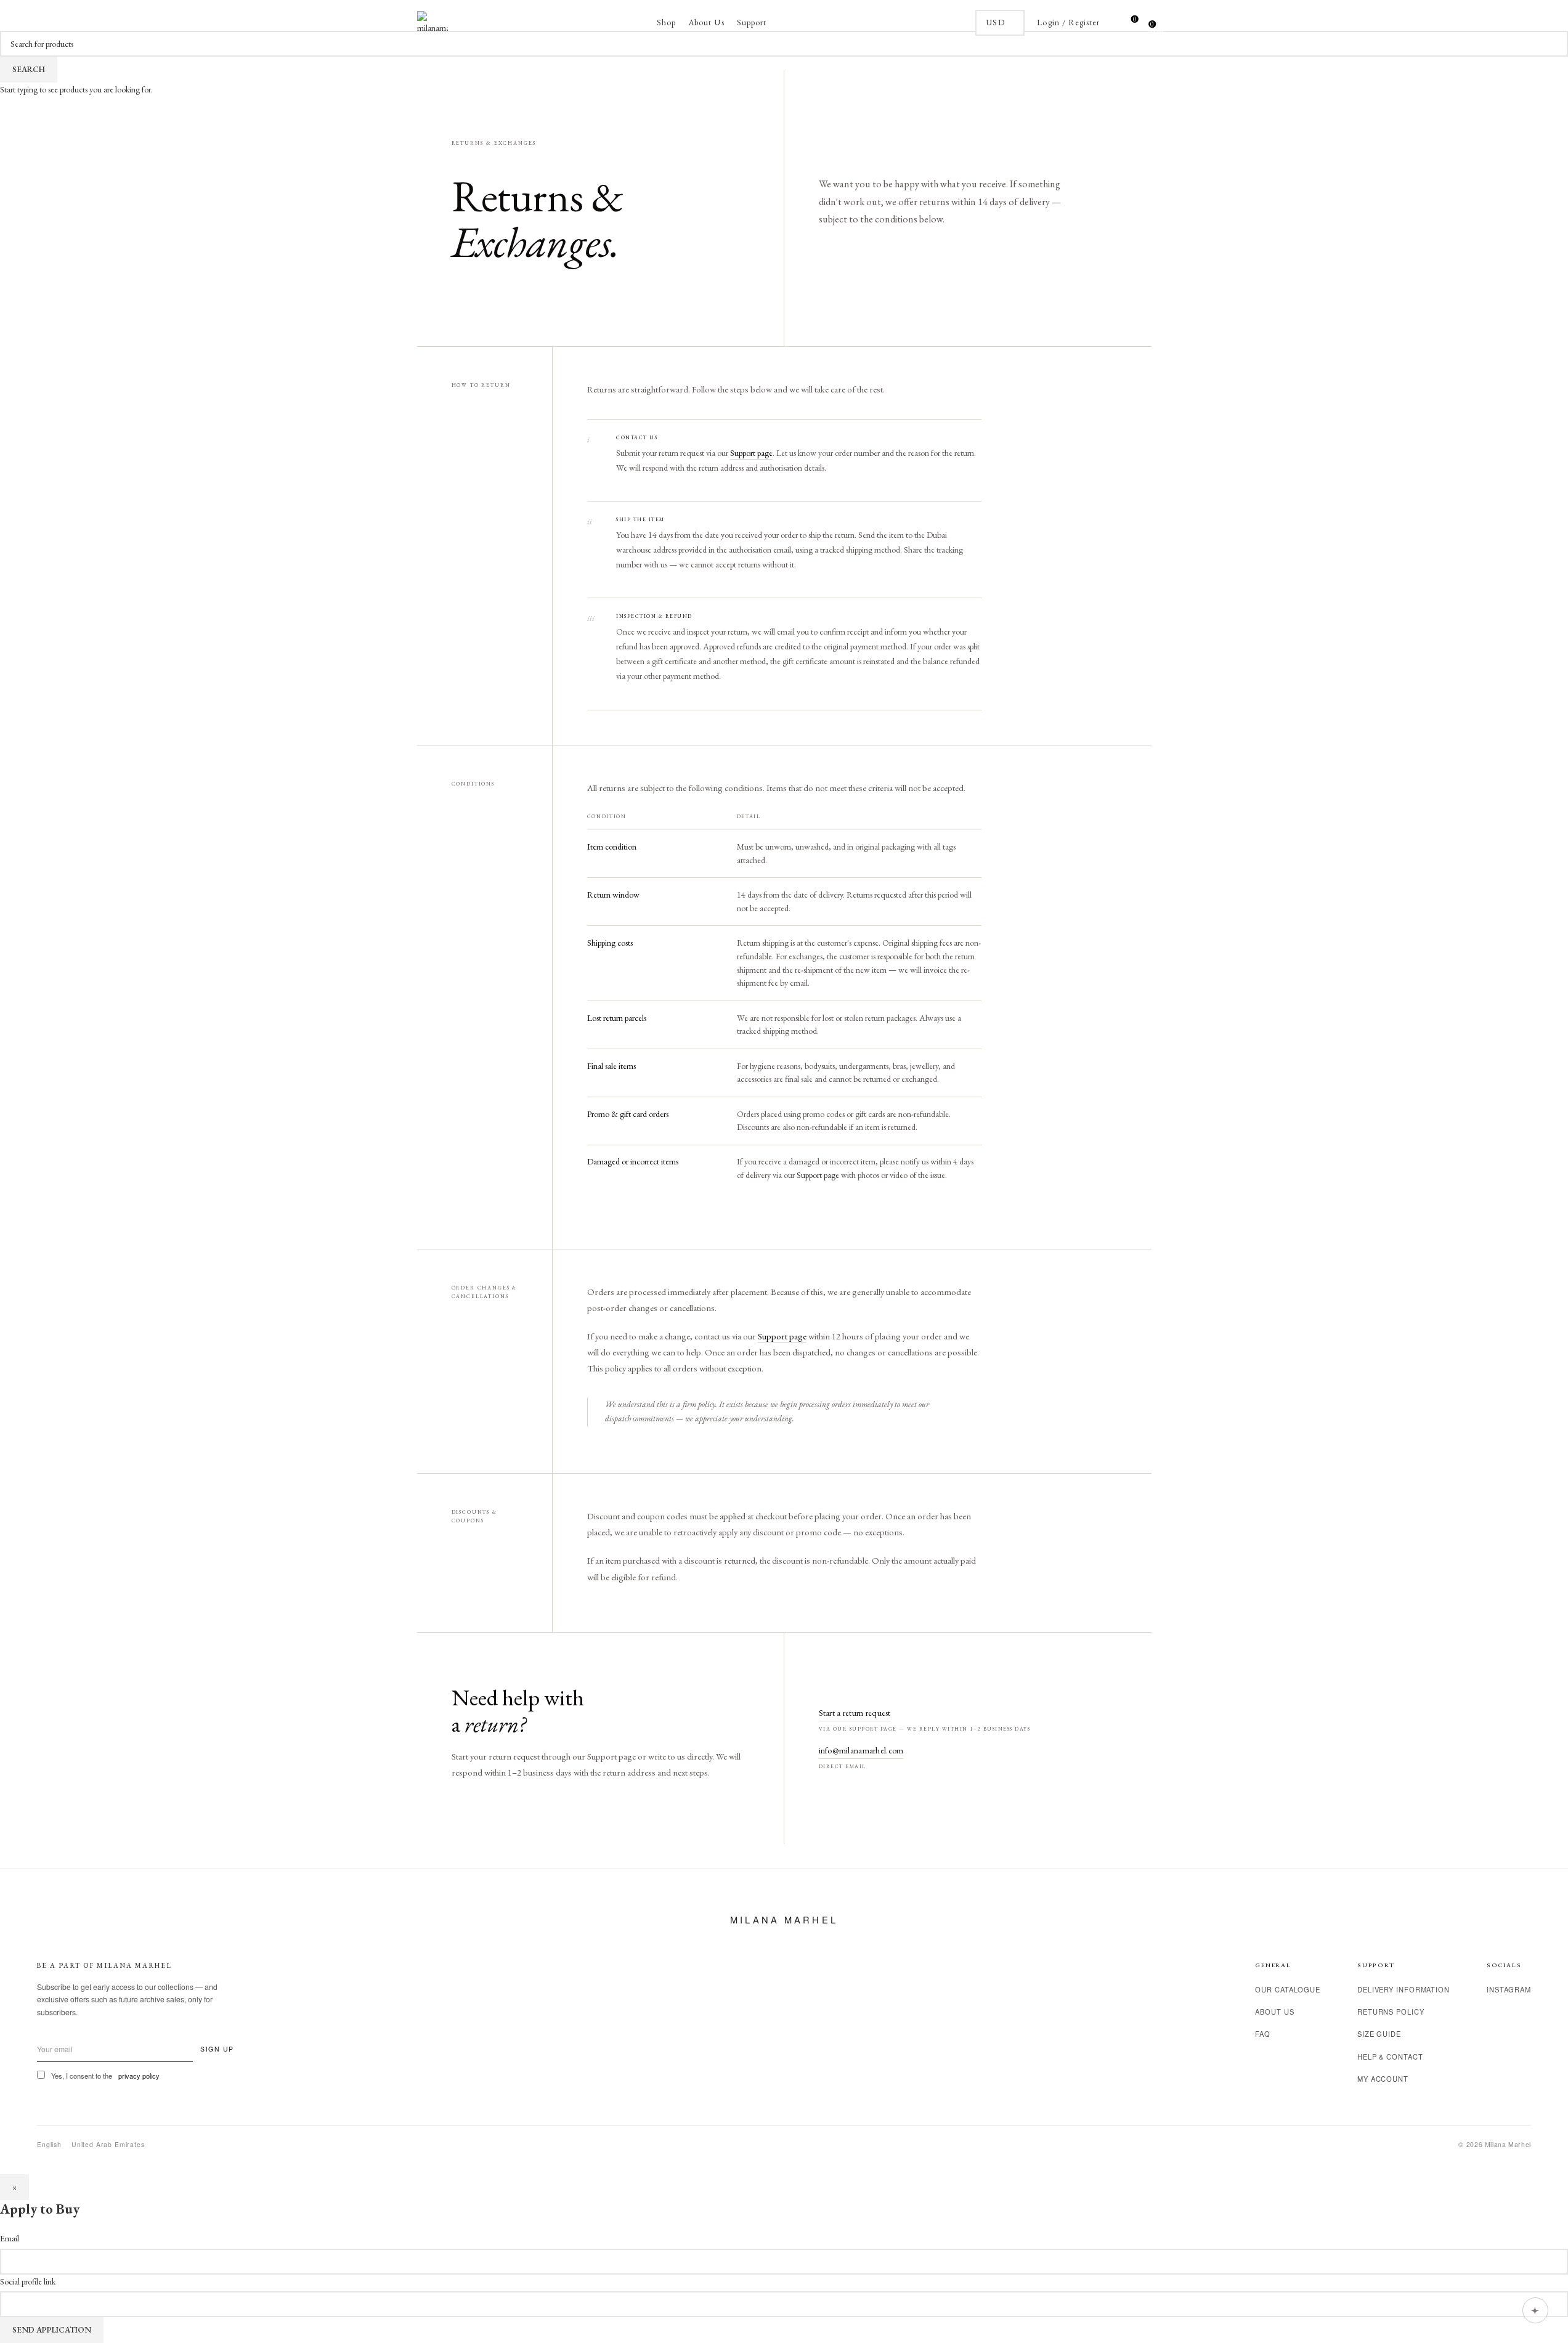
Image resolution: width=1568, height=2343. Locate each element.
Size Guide (1379, 2034)
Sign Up (217, 2049)
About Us (1274, 2012)
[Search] (1112, 23)
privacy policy (139, 2076)
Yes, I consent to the (105, 2076)
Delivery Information (1403, 1989)
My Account (1383, 2079)
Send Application (52, 2330)
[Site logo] (433, 22)
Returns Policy (1391, 2012)
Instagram (1509, 1989)
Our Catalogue (1288, 1989)
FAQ (1263, 2034)
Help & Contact (1390, 2057)
